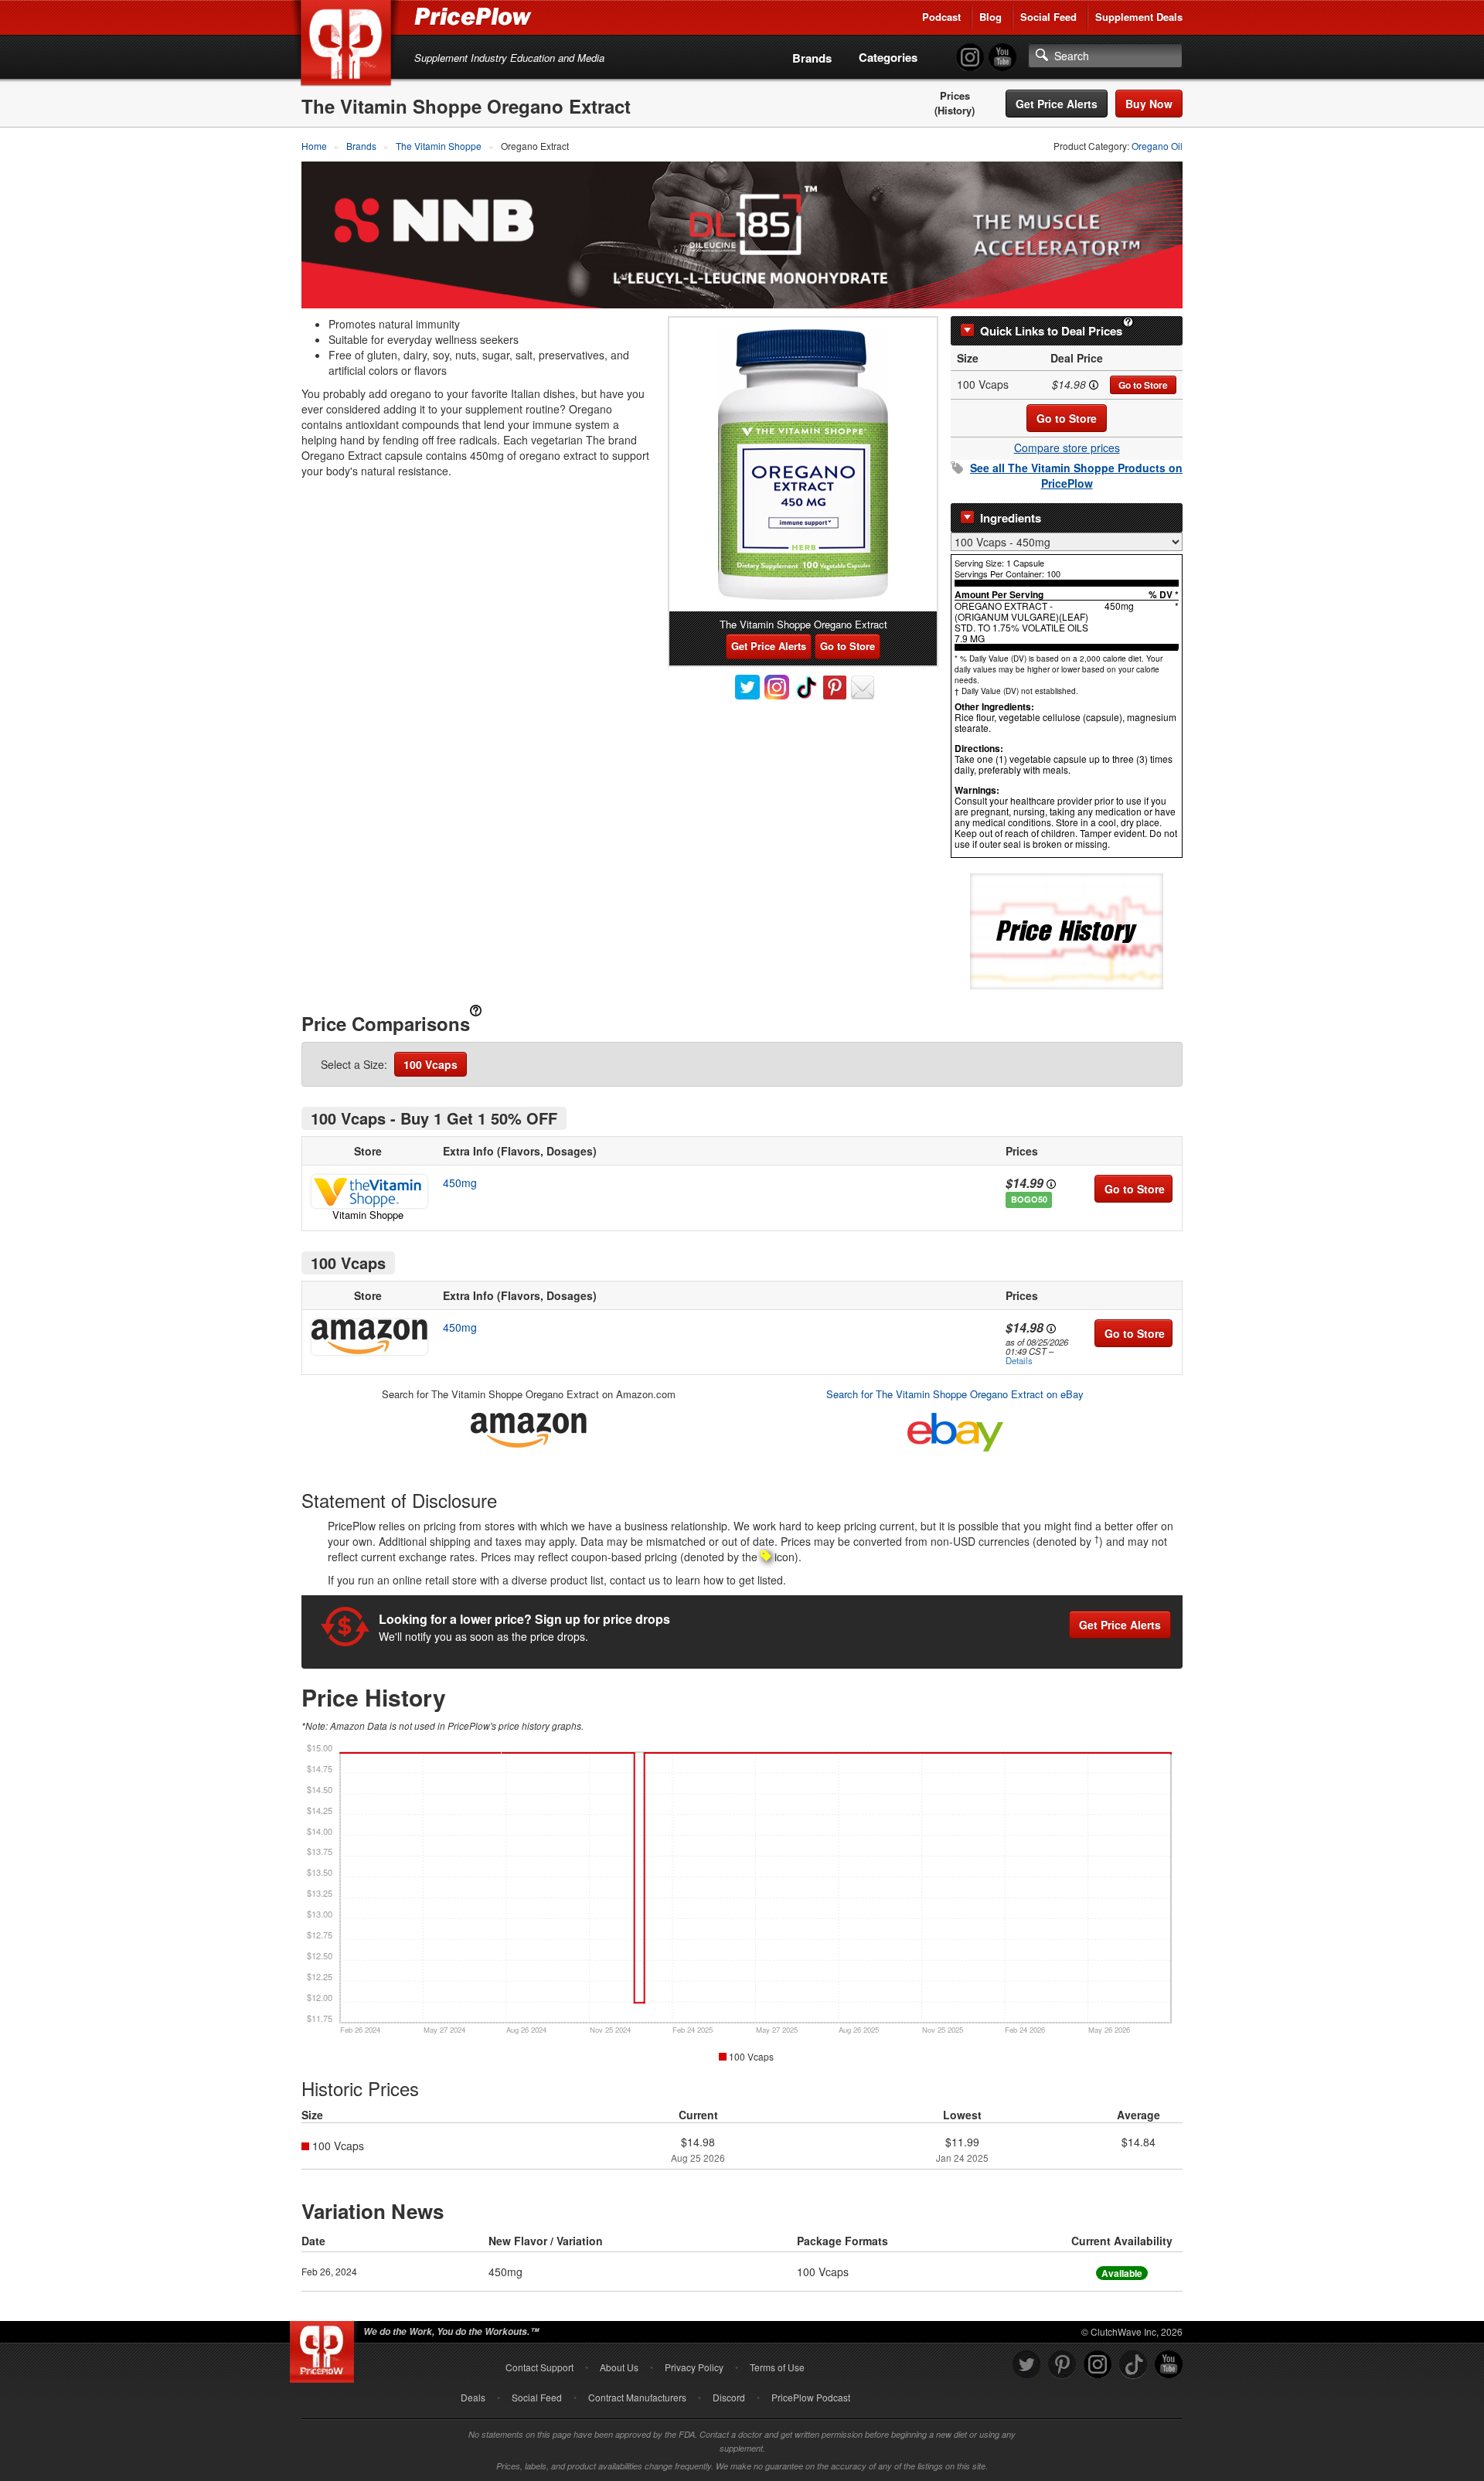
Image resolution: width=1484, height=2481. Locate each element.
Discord (729, 2397)
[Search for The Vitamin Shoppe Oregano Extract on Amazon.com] (529, 1427)
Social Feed (1048, 17)
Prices (955, 96)
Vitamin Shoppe (368, 1215)
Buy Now (1149, 104)
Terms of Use (777, 2367)
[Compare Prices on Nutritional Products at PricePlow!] (325, 2348)
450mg (460, 1183)
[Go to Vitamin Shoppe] (368, 1191)
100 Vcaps (431, 1064)
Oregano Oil (1157, 146)
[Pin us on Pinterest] (1062, 2365)
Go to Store (1143, 385)
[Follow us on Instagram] (1098, 2365)
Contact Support (539, 2367)
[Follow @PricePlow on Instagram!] (970, 58)
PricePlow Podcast (811, 2397)
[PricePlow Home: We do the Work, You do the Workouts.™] (349, 46)
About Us (619, 2367)
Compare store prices (1067, 448)
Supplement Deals (1139, 17)
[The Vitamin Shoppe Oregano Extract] (803, 465)
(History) (955, 111)
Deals (473, 2397)
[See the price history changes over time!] (1067, 930)
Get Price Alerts (1057, 104)
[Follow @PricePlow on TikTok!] (1133, 2365)
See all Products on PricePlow (1076, 475)
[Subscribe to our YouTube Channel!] (1002, 58)
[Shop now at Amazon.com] (368, 1337)
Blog (990, 17)
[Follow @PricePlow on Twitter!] (1026, 2365)
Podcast (941, 17)
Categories (888, 57)
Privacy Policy (694, 2367)
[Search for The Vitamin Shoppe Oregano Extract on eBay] (955, 1429)
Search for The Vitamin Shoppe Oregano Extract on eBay (955, 1394)
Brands (812, 58)
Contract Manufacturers (637, 2397)
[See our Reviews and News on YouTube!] (1169, 2365)
